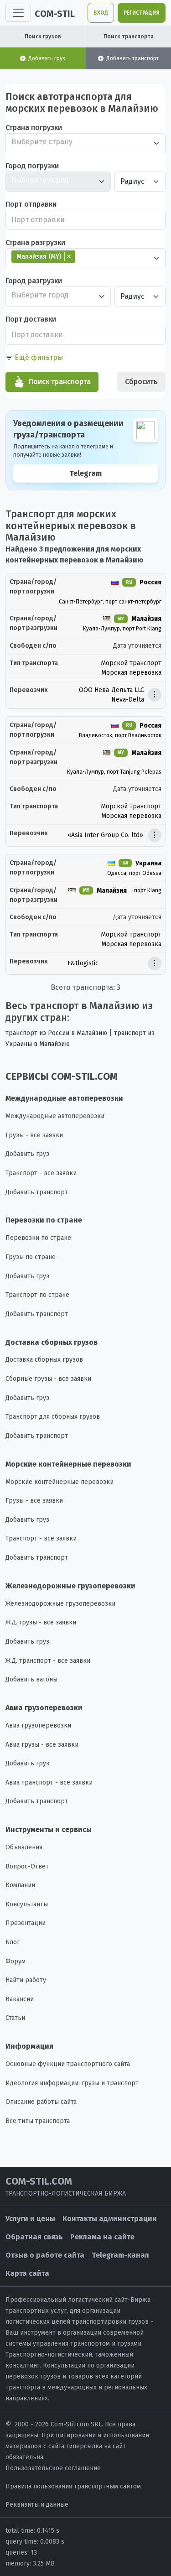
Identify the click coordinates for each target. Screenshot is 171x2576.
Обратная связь (34, 2237)
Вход (101, 13)
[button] (34, 358)
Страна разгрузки (35, 242)
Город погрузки (32, 166)
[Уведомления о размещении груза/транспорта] (85, 450)
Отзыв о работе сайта (45, 2255)
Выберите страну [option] (42, 142)
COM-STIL (55, 14)
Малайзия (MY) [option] (36, 256)
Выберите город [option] (40, 180)
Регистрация (142, 13)
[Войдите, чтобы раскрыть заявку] (155, 695)
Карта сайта (27, 2273)
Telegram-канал (120, 2255)
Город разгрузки (34, 281)
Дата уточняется (137, 646)
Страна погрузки (34, 127)
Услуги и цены (30, 2219)
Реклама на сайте (102, 2237)
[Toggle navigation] (18, 13)
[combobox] (85, 143)
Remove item (69, 256)
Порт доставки (31, 319)
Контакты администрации (110, 2219)
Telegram (85, 473)
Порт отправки (31, 204)
